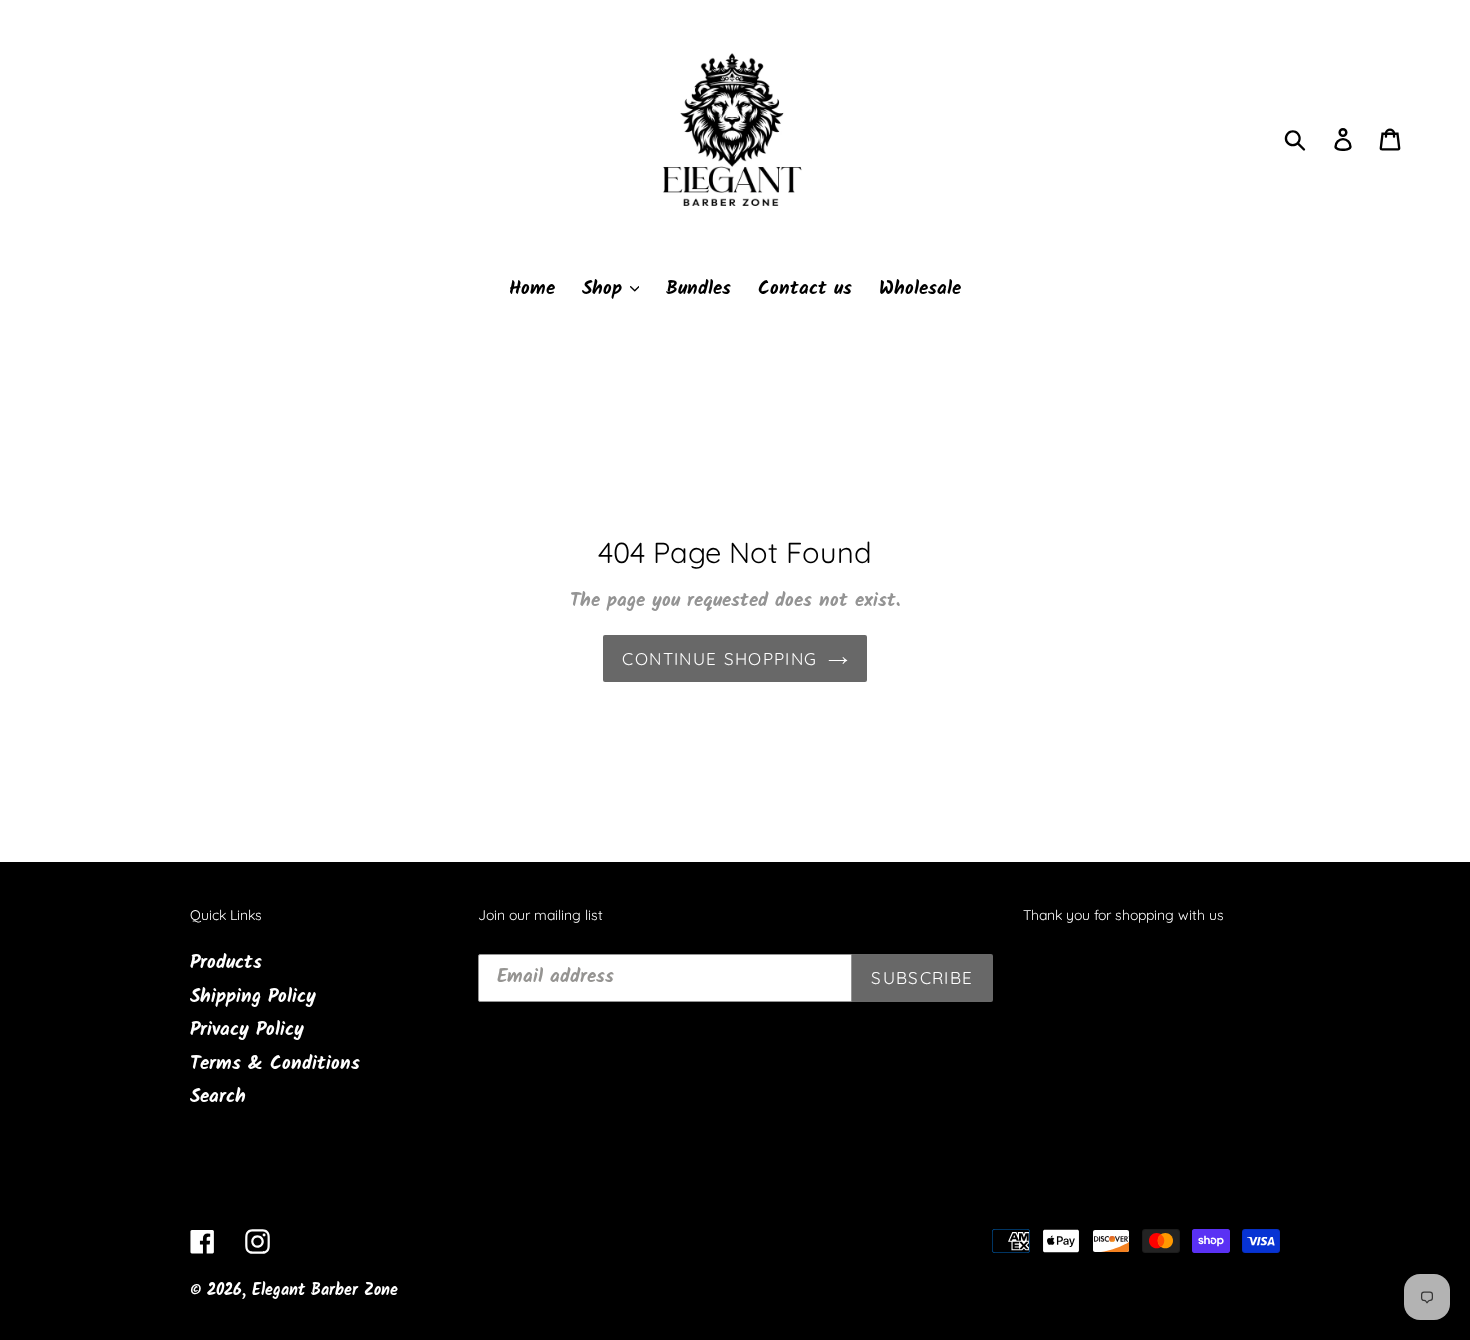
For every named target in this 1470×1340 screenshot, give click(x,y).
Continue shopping (719, 658)
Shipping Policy (253, 997)
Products (226, 963)
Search (218, 1097)
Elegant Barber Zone (325, 1290)
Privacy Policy (247, 1030)
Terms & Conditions (275, 1064)
